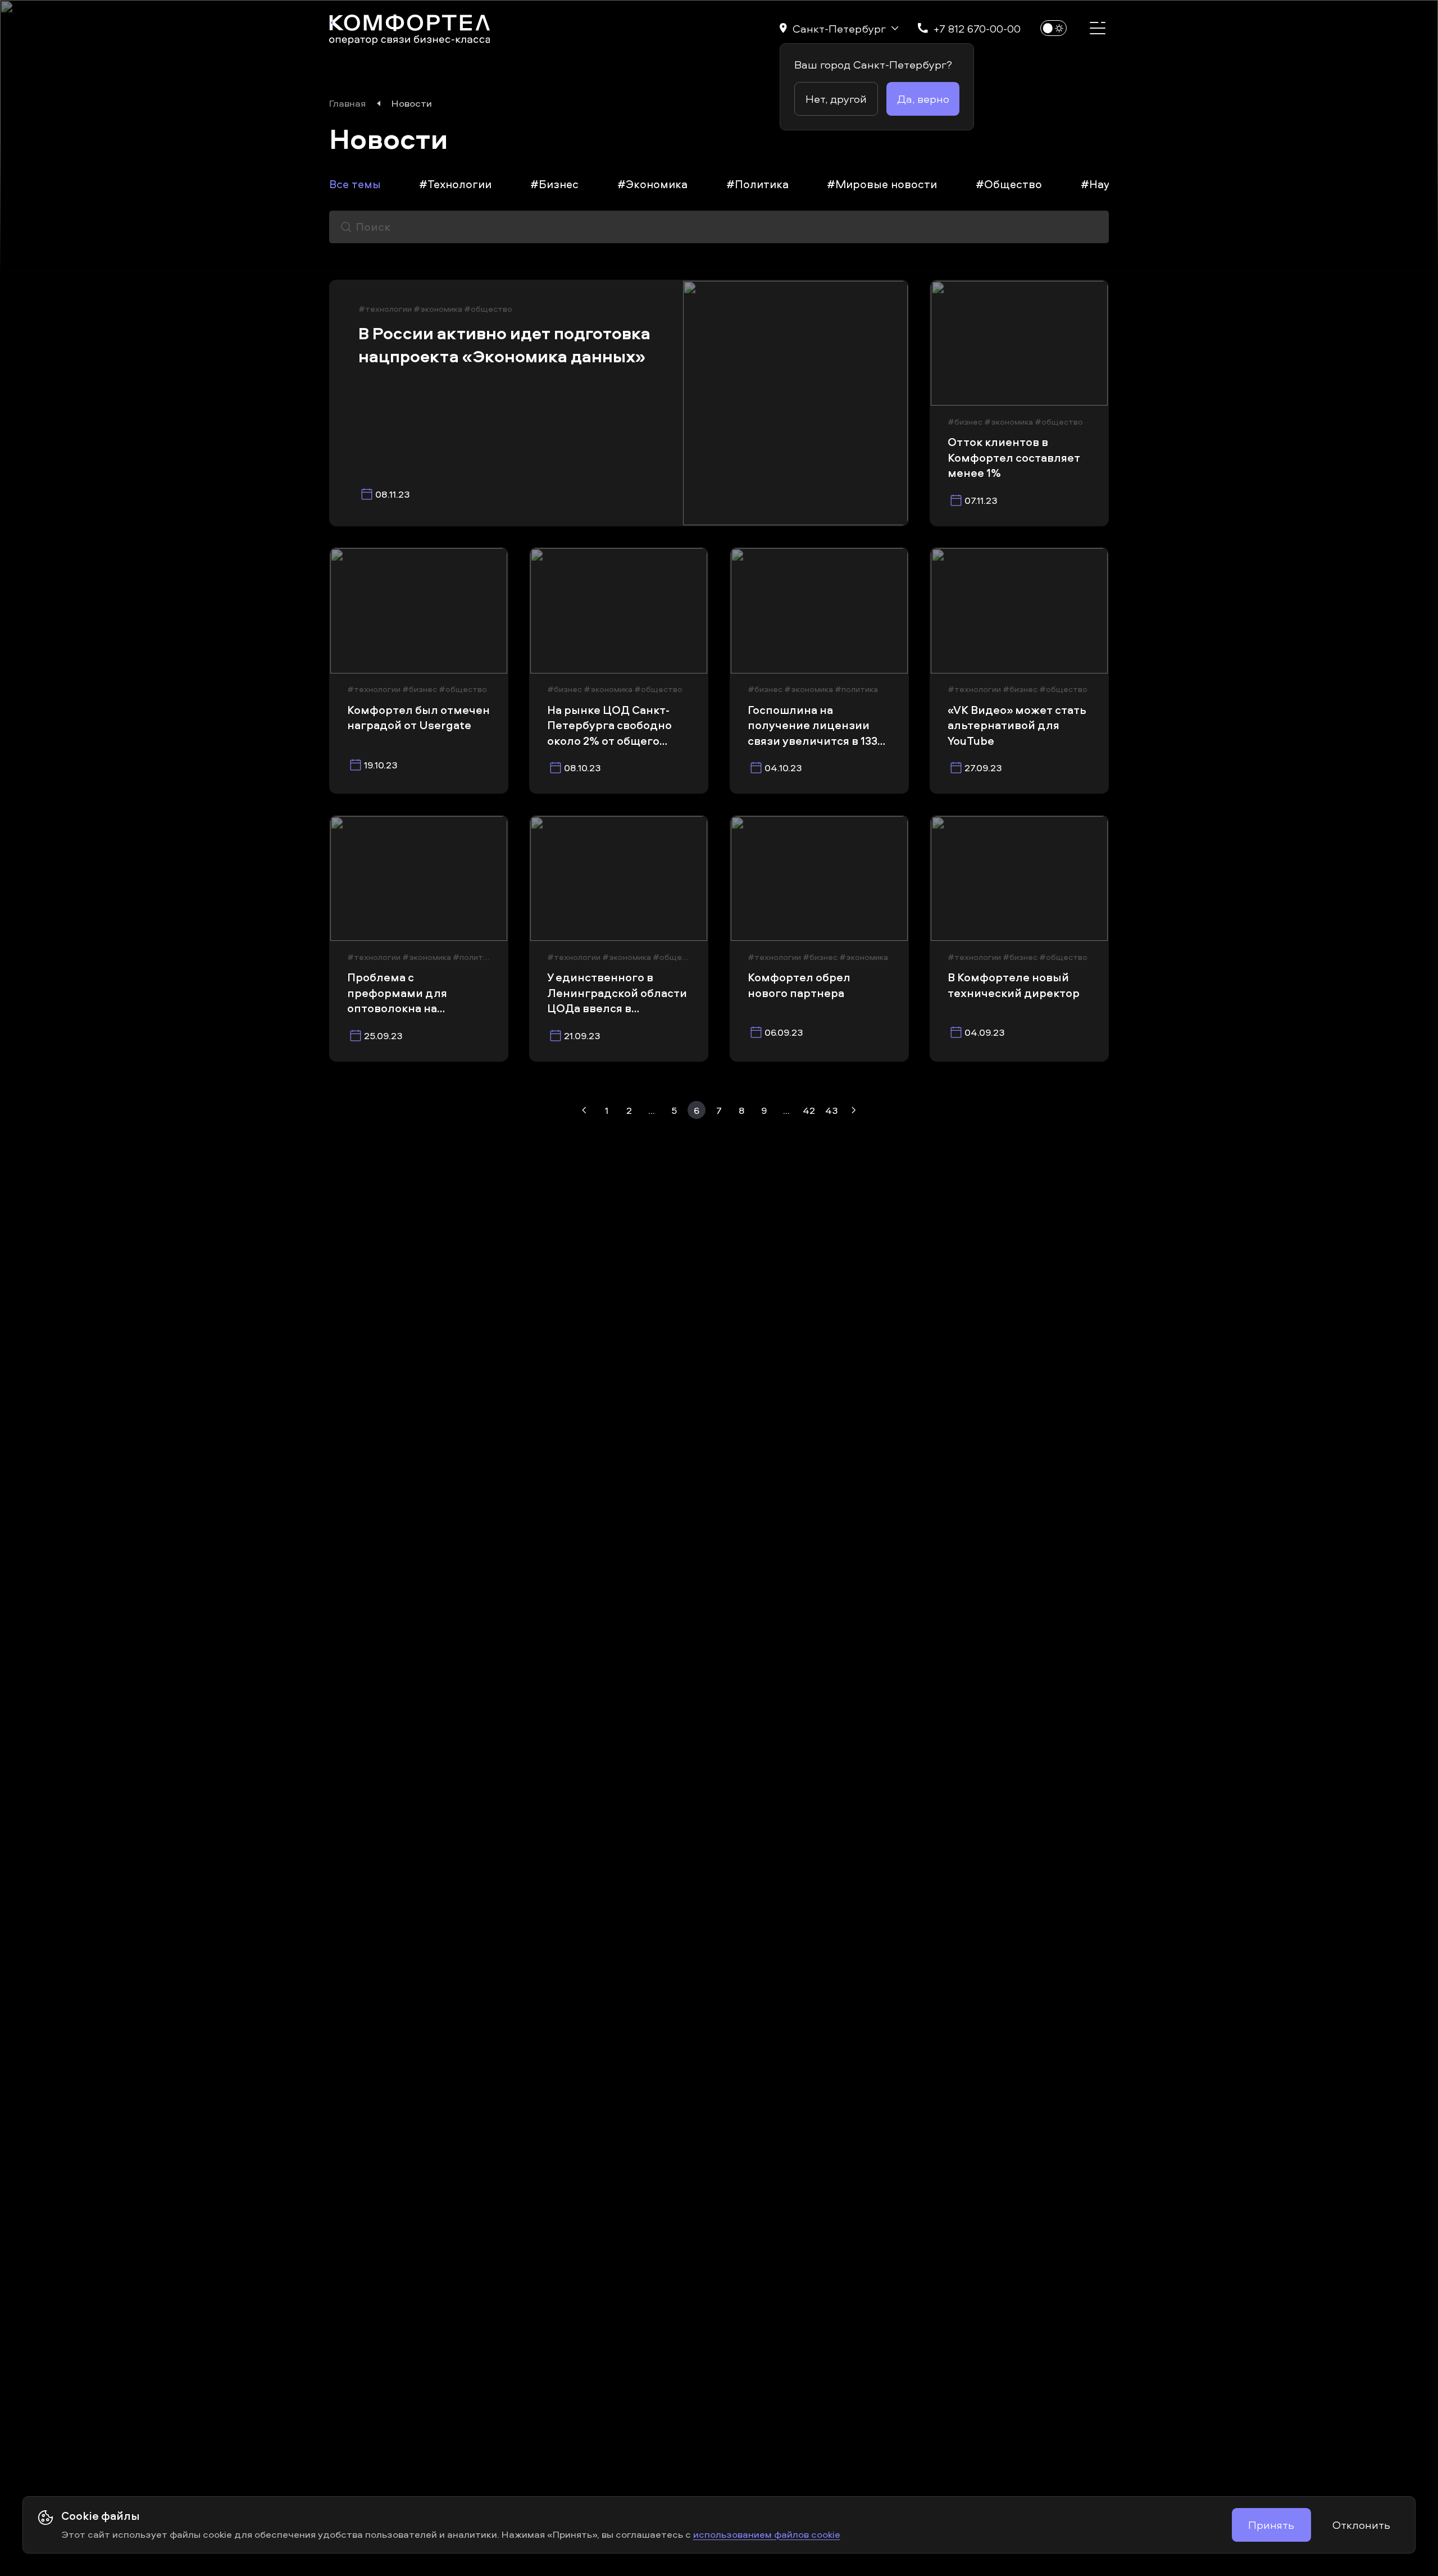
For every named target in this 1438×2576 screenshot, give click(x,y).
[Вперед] (854, 1110)
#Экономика (652, 184)
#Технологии (455, 184)
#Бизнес (554, 184)
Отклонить (1361, 2525)
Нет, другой (836, 99)
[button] (839, 28)
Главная (347, 103)
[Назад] (584, 1110)
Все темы (355, 184)
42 (809, 1110)
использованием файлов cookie (767, 2534)
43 (832, 1110)
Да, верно (923, 99)
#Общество (1009, 184)
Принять (1271, 2525)
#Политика (757, 184)
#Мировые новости (882, 184)
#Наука (1101, 184)
